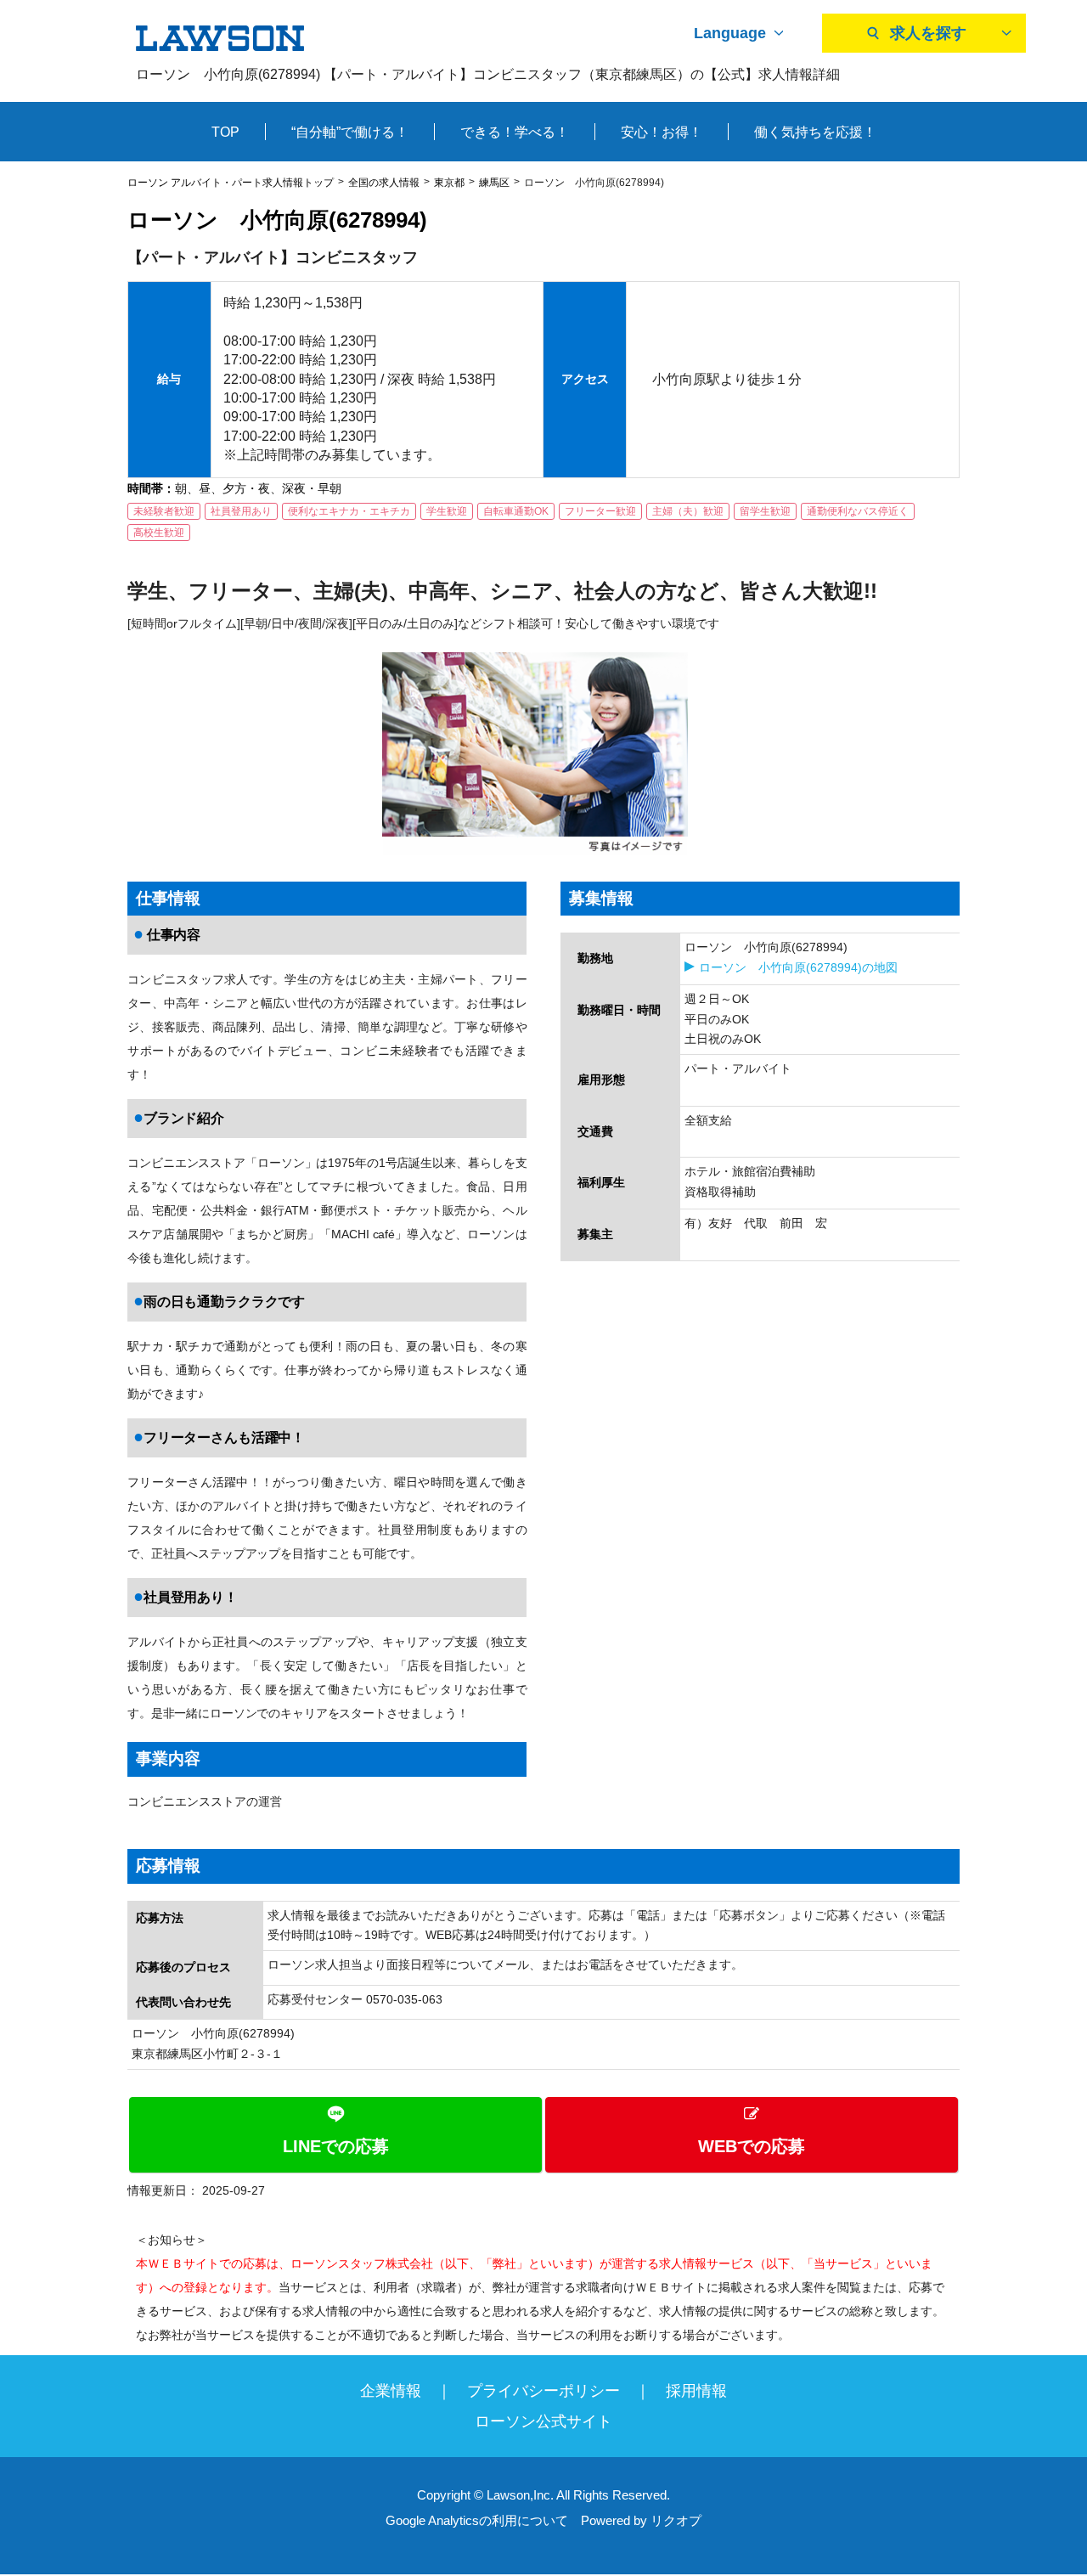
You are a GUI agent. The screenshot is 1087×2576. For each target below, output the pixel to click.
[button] (543, 2135)
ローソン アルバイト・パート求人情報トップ (231, 183)
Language (730, 33)
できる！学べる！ (515, 132)
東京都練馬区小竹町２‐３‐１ (207, 2054)
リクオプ (676, 2520)
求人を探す (928, 33)
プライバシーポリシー (543, 2391)
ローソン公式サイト (543, 2421)
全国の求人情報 (384, 183)
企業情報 (391, 2391)
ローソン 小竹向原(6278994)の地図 (798, 967)
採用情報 (696, 2391)
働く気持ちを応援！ (815, 132)
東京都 (449, 183)
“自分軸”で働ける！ (350, 132)
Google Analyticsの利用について (477, 2520)
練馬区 (494, 183)
